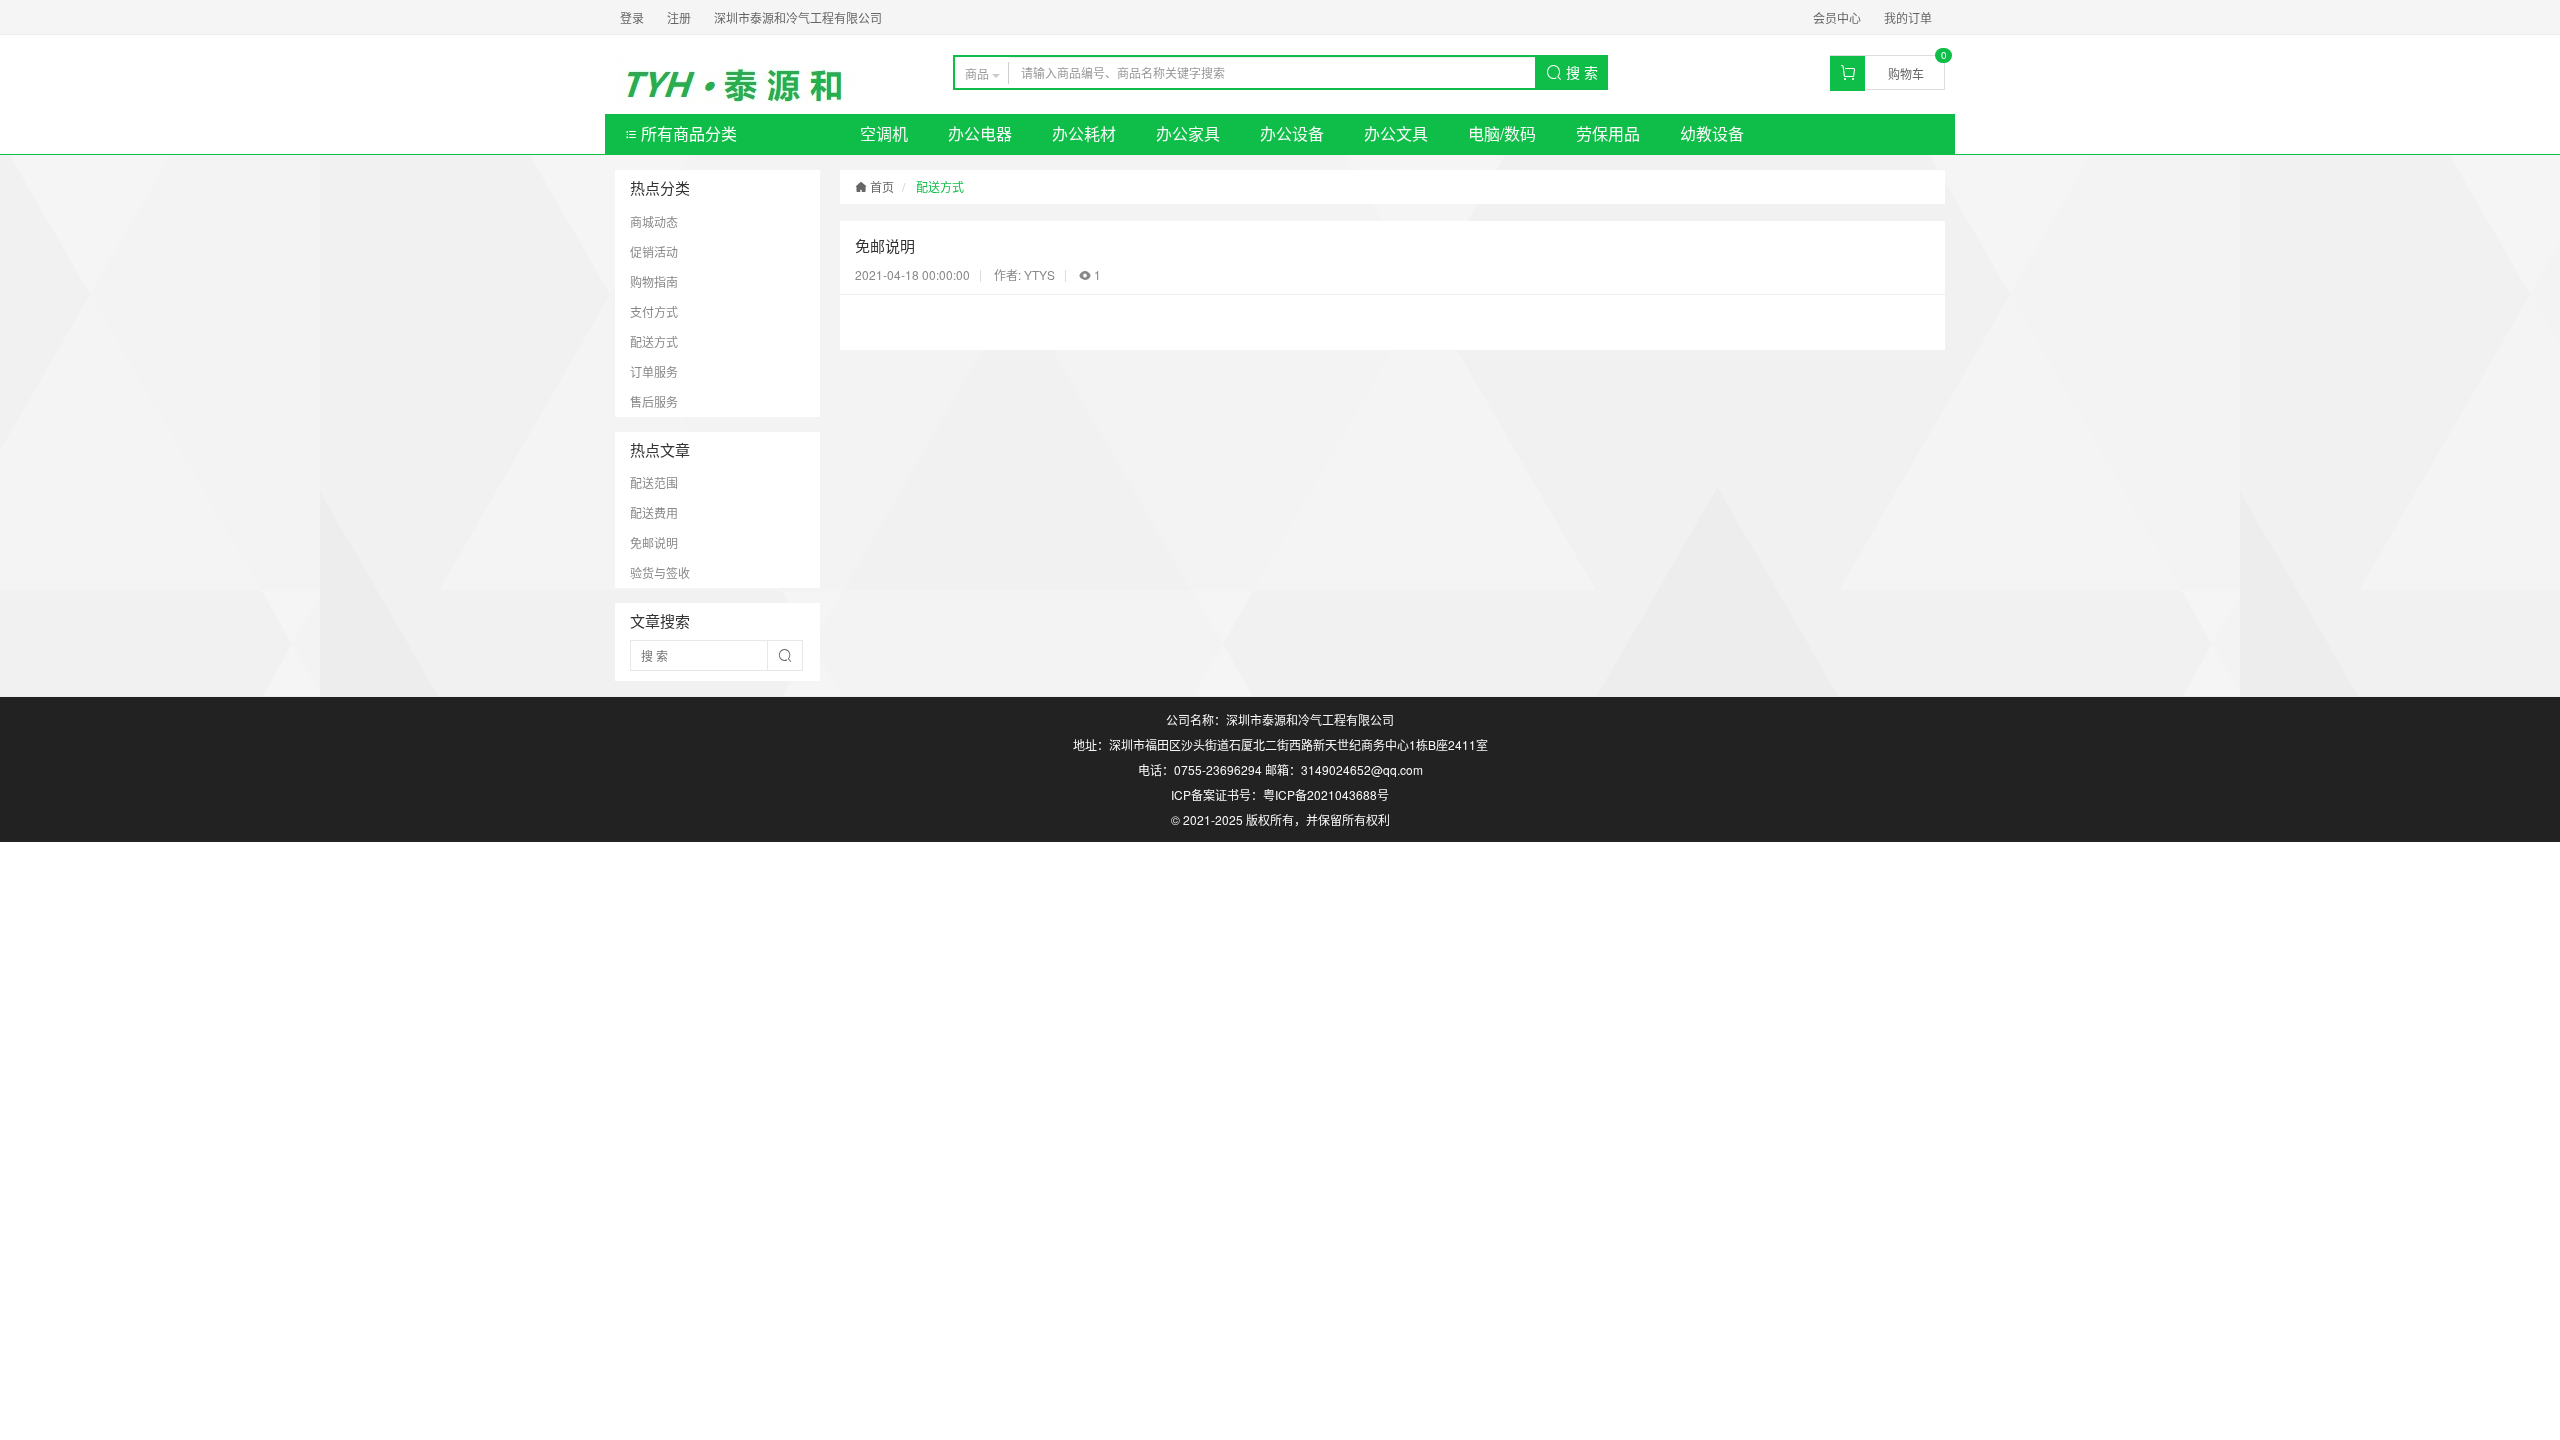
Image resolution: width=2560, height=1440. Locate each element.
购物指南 (654, 281)
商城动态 (654, 221)
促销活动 (654, 251)
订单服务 (654, 371)
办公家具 (1188, 133)
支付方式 (654, 311)
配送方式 (654, 341)
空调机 (884, 133)
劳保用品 (1608, 133)
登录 (632, 17)
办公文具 (1396, 133)
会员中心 (1837, 17)
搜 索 (1580, 72)
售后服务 (654, 401)
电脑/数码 (1502, 133)
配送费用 (654, 512)
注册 (679, 17)
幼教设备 (1712, 133)
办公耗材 (1084, 133)
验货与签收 (660, 572)
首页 (880, 186)
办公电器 (980, 133)
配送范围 (654, 482)
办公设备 (1292, 133)
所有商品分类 (687, 133)
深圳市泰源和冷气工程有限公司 (798, 17)
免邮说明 (654, 542)
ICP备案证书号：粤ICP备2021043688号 (1280, 794)
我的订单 (1908, 17)
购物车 (1906, 73)
